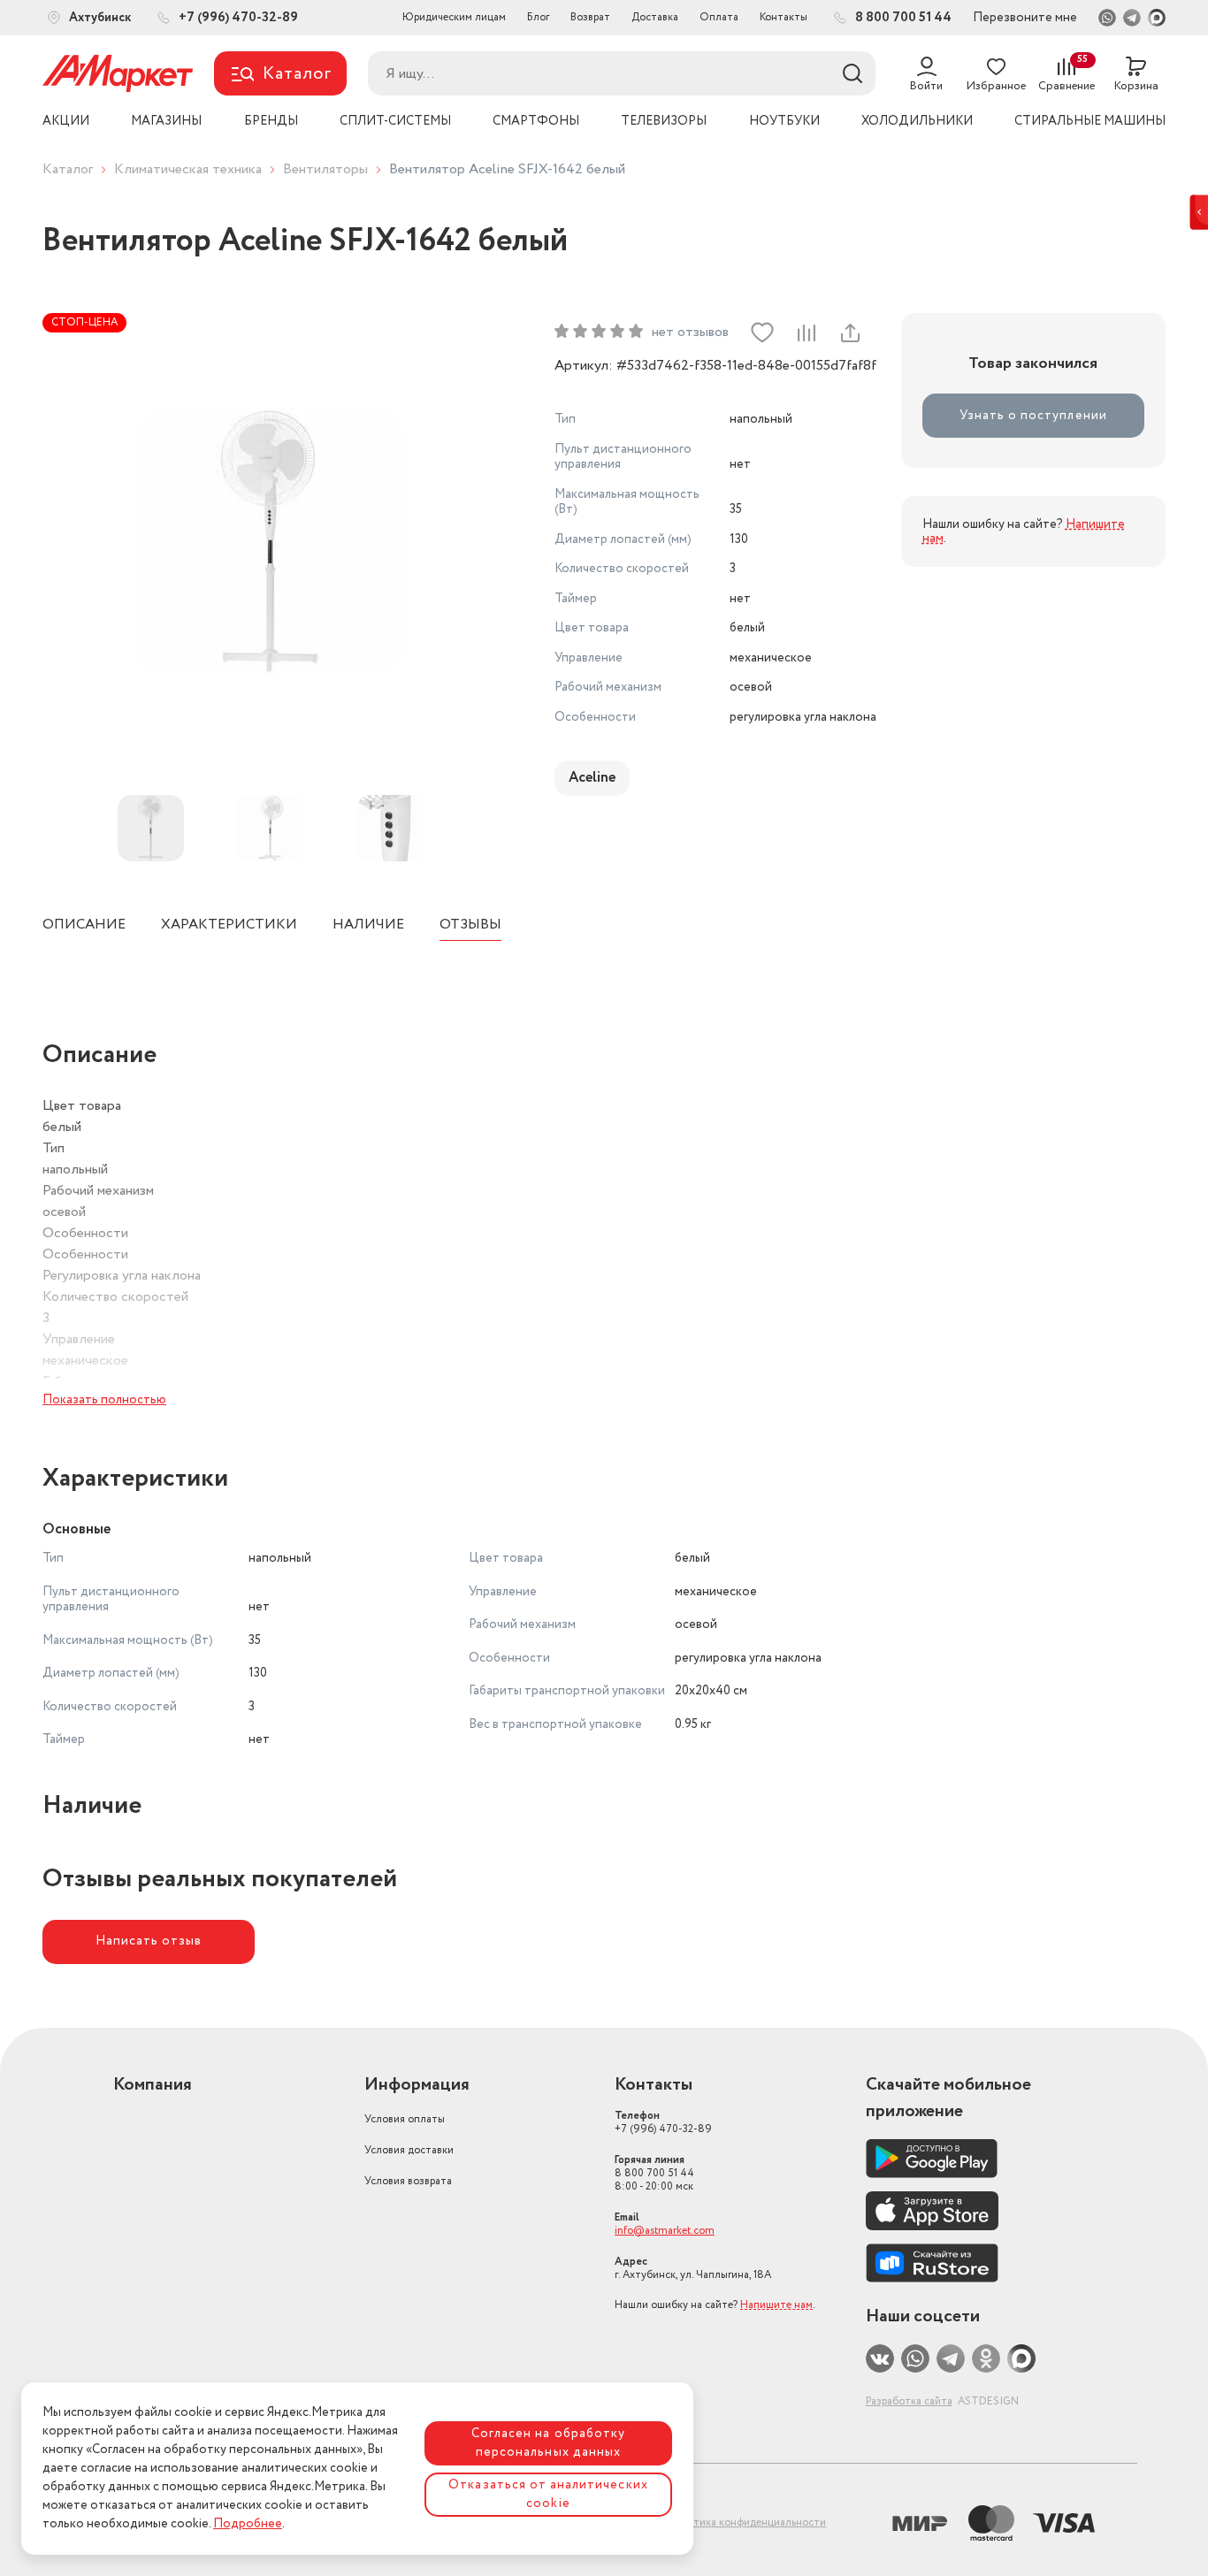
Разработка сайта (909, 2401)
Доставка (655, 17)
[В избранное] (762, 333)
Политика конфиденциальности (746, 2522)
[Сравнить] (806, 333)
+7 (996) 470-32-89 (663, 2122)
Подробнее (248, 2524)
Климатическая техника (188, 169)
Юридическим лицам (454, 17)
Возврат (590, 17)
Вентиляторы (325, 169)
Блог (538, 17)
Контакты (784, 17)
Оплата (719, 17)
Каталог (68, 169)
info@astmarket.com (665, 2231)
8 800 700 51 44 (654, 2173)
